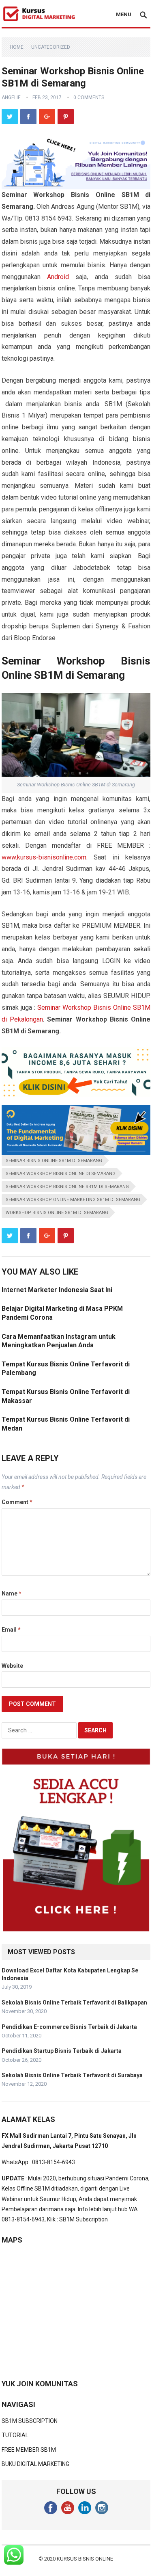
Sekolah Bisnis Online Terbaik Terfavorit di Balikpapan (74, 2002)
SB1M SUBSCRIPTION (30, 2421)
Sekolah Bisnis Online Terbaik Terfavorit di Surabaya (72, 2075)
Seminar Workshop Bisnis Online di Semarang (61, 1174)
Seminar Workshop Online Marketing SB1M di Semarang (73, 1200)
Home (17, 47)
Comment (17, 1502)
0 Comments (89, 97)
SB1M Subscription (83, 2219)
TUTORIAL (15, 2435)
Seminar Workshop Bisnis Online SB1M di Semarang (67, 1187)
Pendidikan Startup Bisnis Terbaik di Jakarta (62, 2051)
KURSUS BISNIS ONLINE (85, 2559)
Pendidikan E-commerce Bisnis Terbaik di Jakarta (69, 2027)
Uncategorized (51, 47)
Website (12, 1666)
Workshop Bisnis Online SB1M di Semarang (57, 1213)
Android (58, 277)
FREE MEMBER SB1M (29, 2450)
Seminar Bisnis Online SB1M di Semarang (54, 1161)
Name (12, 1593)
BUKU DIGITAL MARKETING (35, 2464)
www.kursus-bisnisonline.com (44, 857)
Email (11, 1630)
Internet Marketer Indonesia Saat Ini (57, 1290)
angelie (11, 97)
